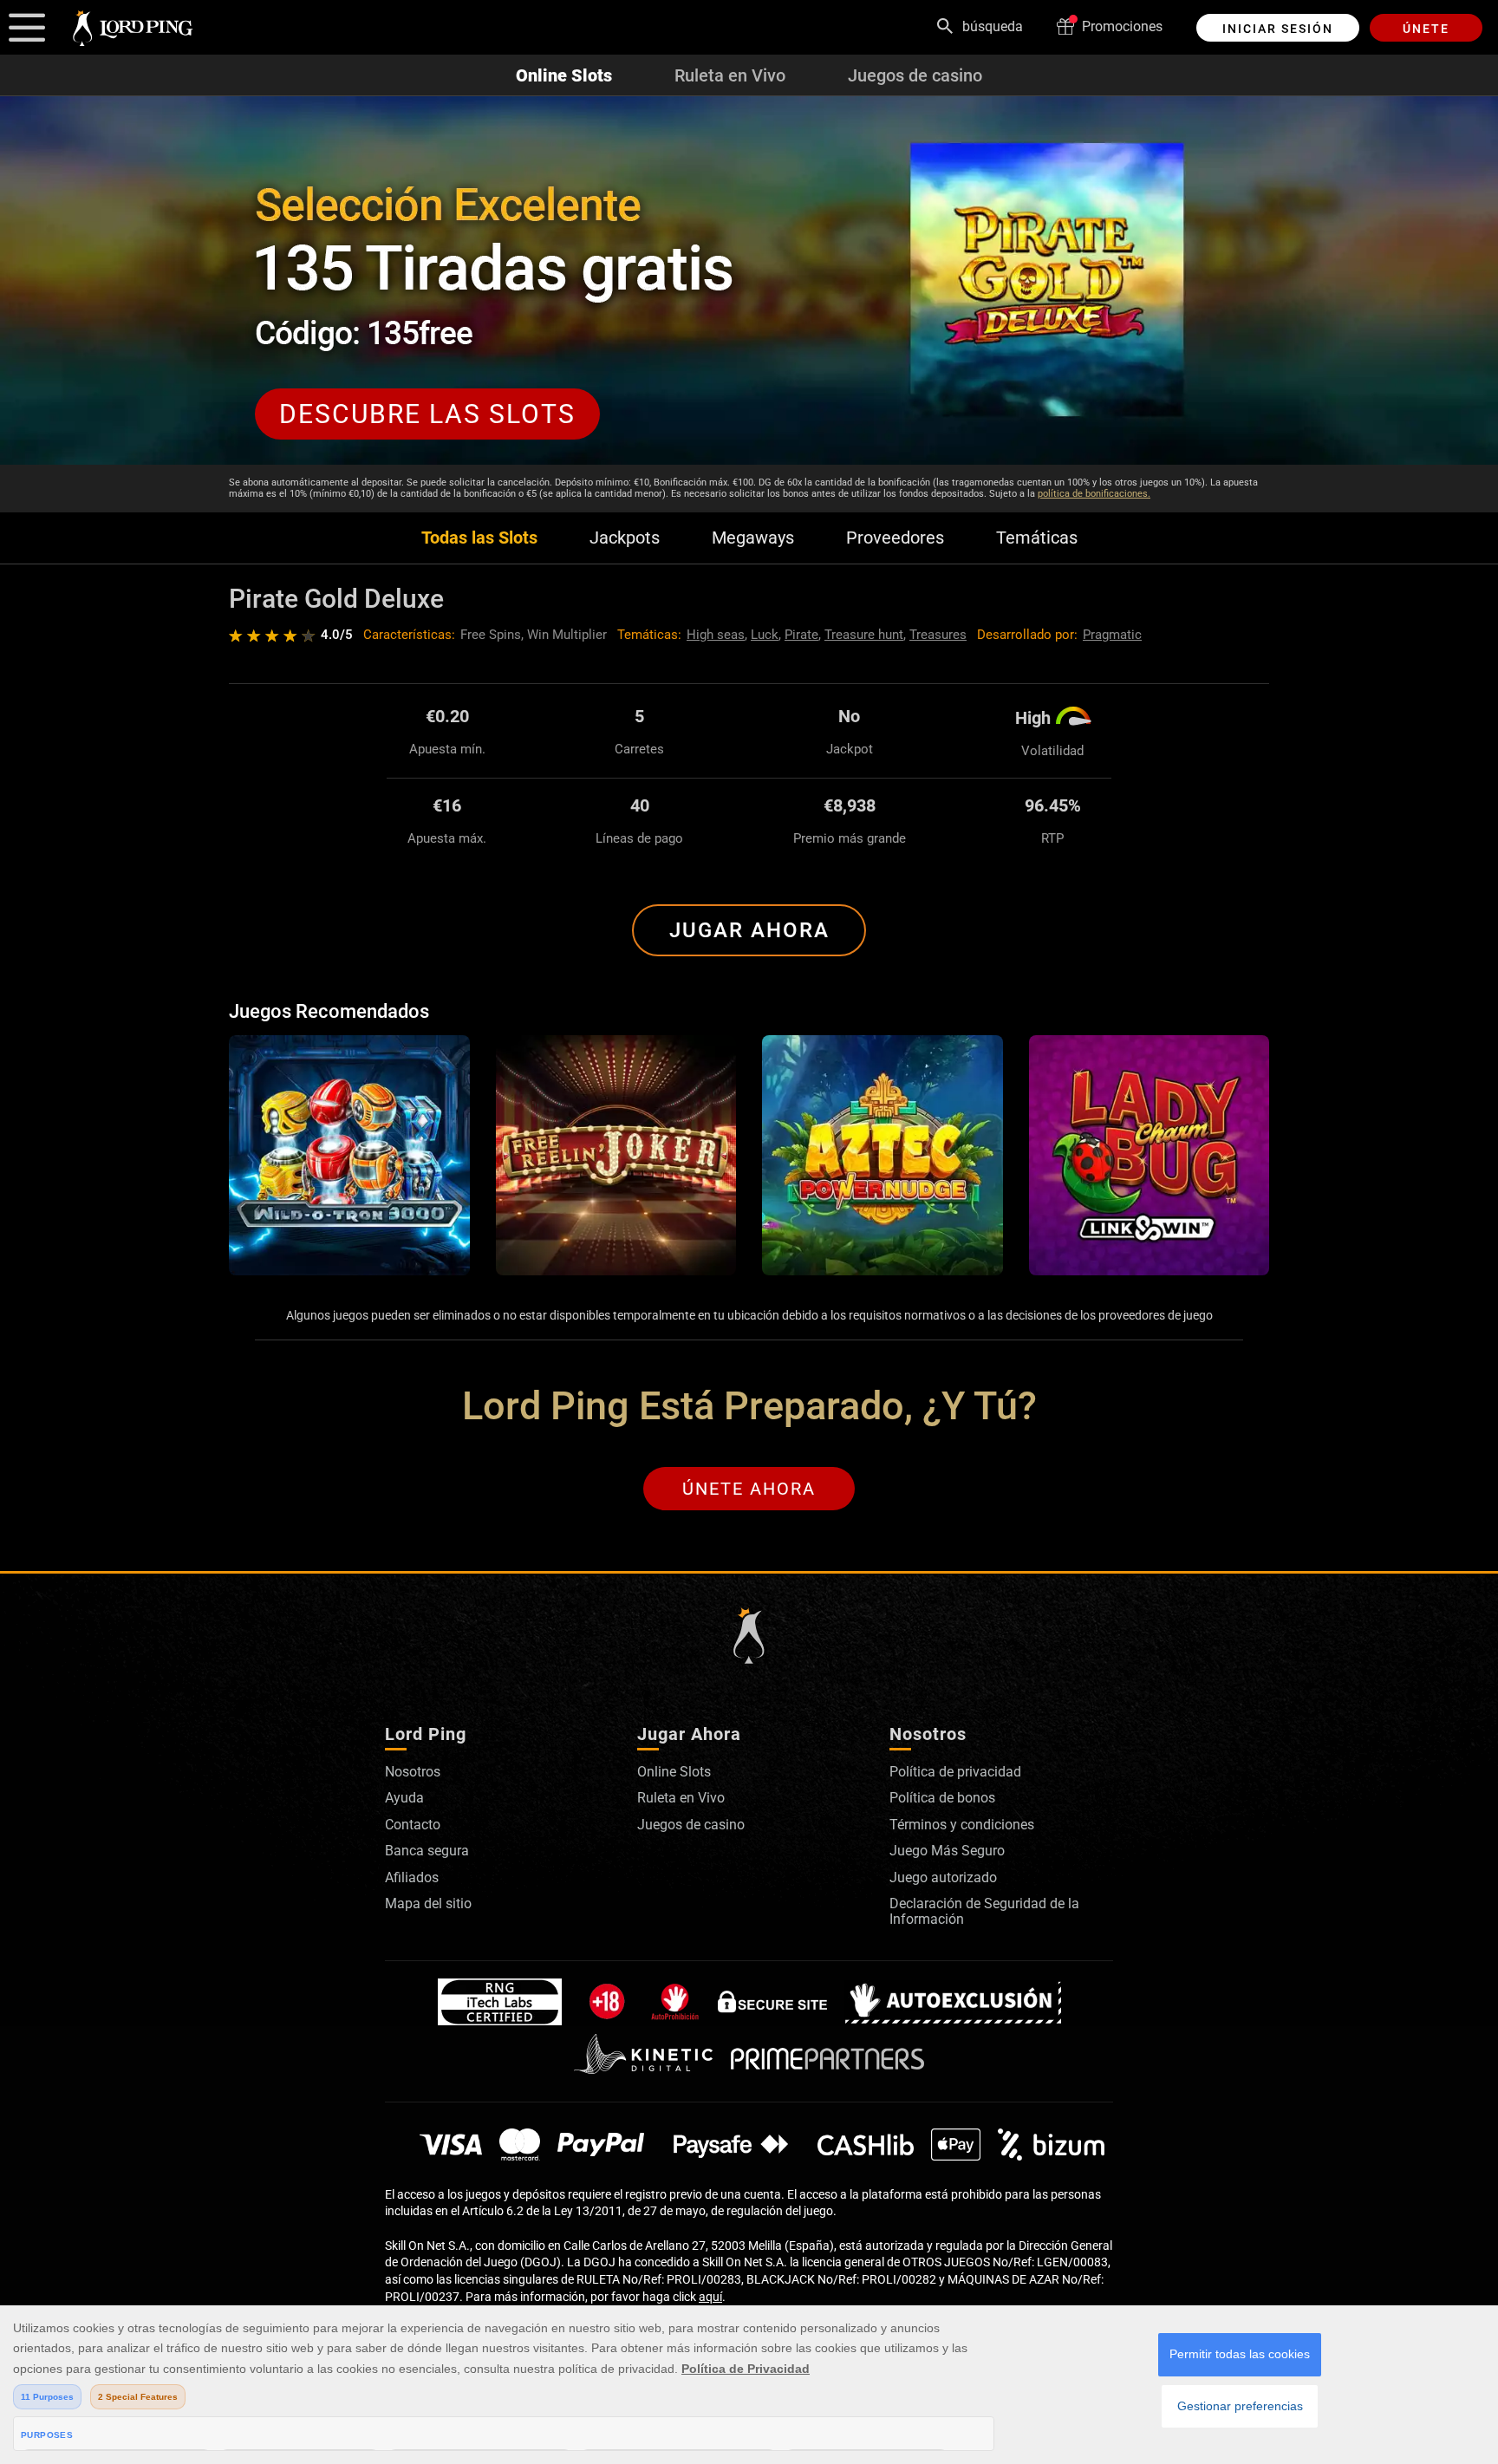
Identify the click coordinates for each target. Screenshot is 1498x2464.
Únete (1426, 29)
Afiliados (412, 1877)
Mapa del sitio (428, 1903)
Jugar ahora (749, 930)
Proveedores (895, 538)
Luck (765, 635)
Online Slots (564, 75)
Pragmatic (1112, 635)
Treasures (938, 635)
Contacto (413, 1825)
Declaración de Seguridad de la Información (984, 1911)
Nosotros (413, 1772)
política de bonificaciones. (1094, 494)
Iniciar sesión (1278, 29)
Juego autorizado (943, 1877)
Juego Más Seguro (947, 1851)
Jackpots (625, 538)
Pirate (801, 635)
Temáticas (1037, 538)
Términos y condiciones (962, 1825)
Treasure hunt (864, 635)
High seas (716, 635)
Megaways (753, 538)
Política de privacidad (955, 1772)
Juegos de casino (915, 75)
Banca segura (427, 1851)
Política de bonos (942, 1798)
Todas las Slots (479, 538)
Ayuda (404, 1798)
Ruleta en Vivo (730, 75)
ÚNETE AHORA (749, 1489)
